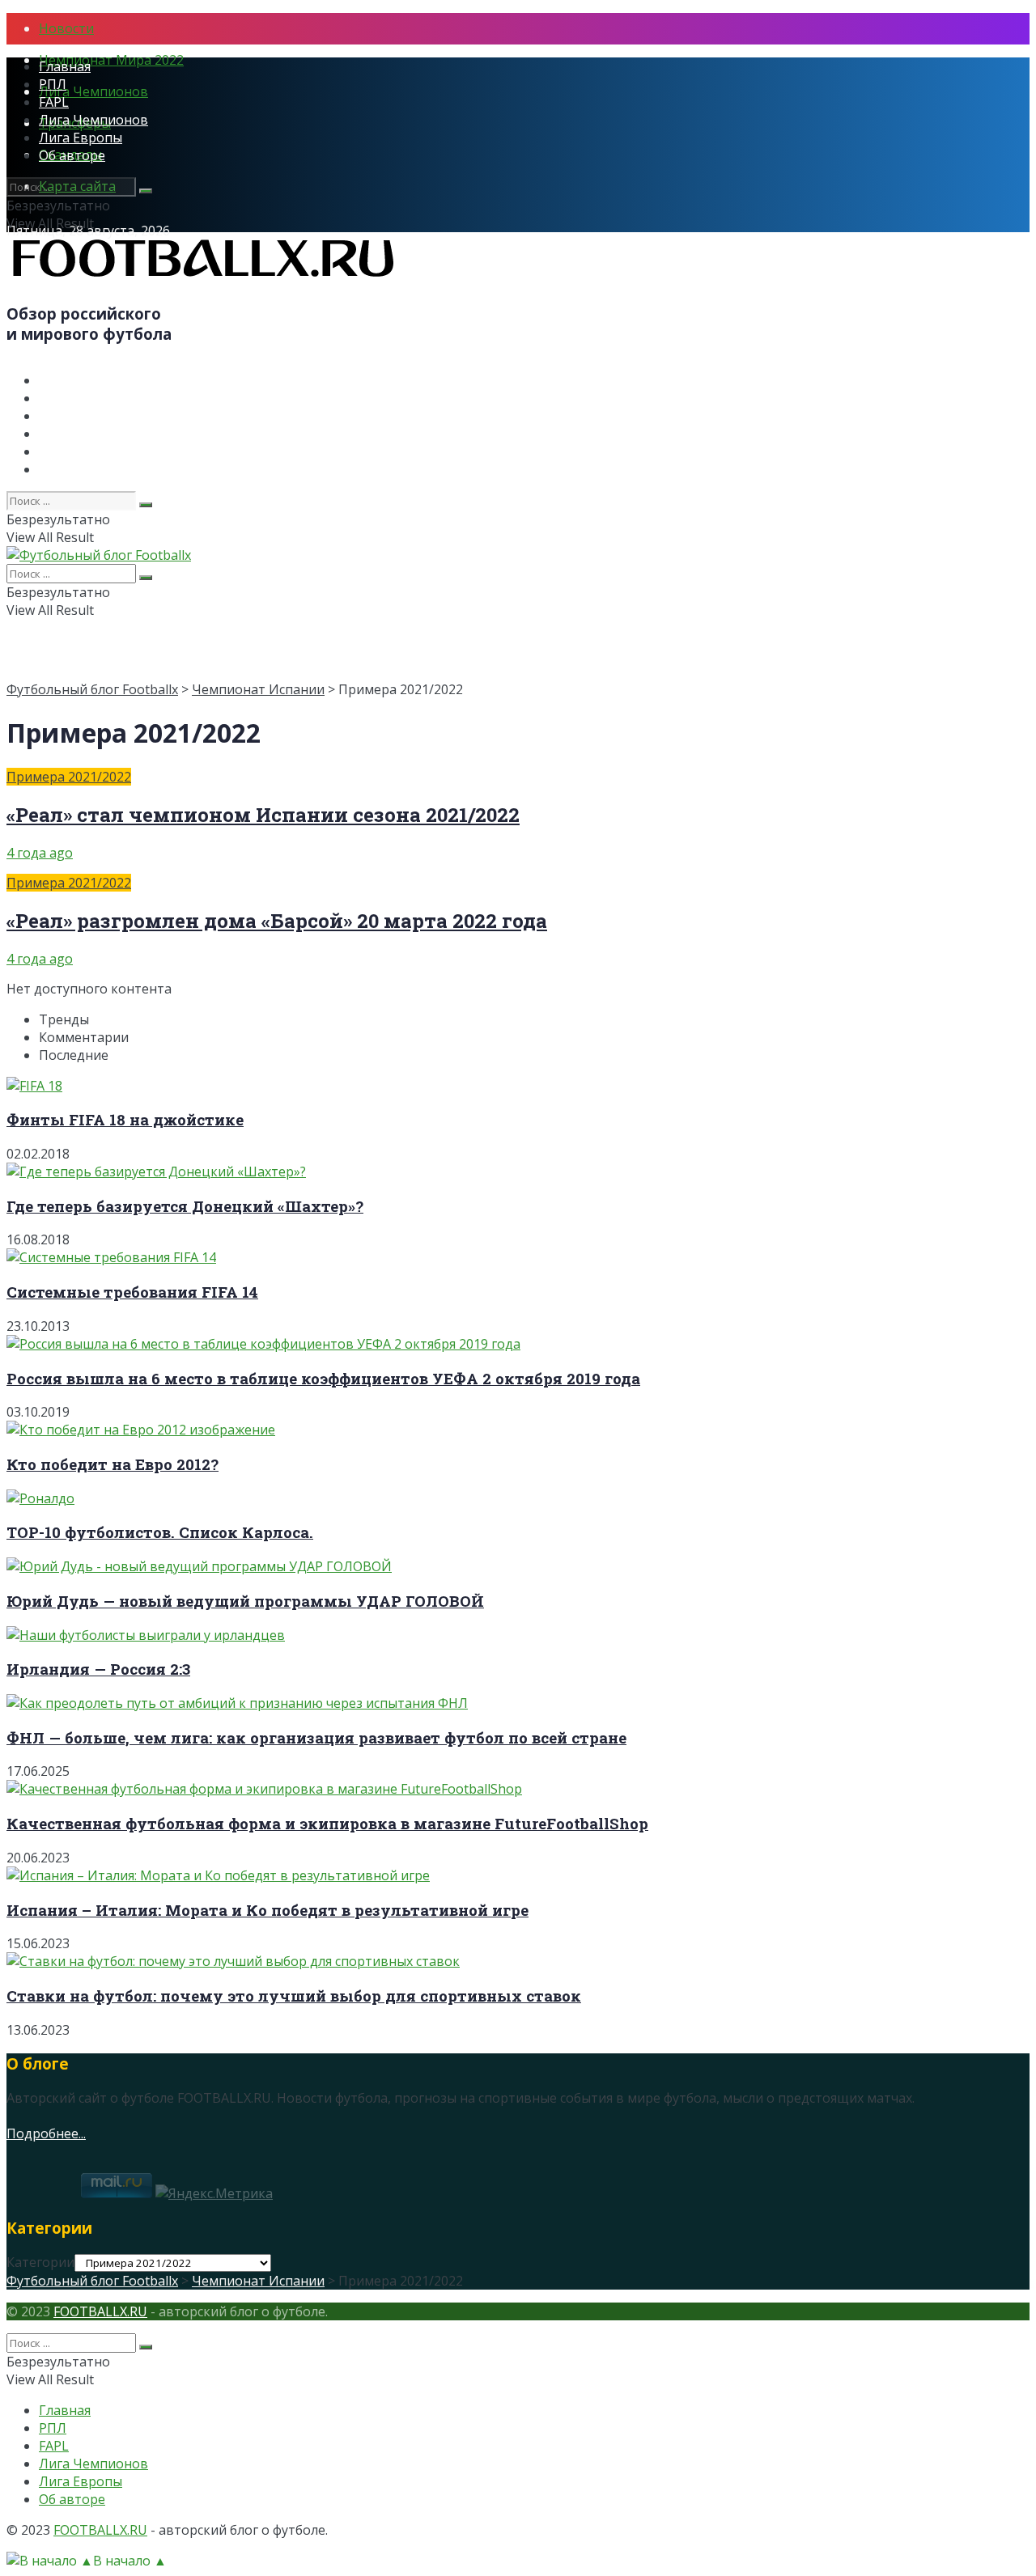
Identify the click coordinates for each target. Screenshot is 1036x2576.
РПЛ (53, 84)
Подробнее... (46, 2133)
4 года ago (40, 853)
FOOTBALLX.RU (100, 2311)
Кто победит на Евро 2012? (113, 1464)
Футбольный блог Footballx (92, 689)
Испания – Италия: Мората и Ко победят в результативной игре (267, 1910)
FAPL (54, 102)
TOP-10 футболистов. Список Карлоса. (160, 1532)
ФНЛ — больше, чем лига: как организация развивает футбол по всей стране (316, 1737)
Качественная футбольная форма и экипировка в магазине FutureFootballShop (327, 1823)
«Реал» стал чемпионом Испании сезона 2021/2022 (263, 815)
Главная (65, 66)
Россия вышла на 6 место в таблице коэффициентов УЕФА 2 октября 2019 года (323, 1378)
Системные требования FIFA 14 (132, 1292)
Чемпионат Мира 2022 (111, 60)
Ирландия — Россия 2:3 (98, 1669)
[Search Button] (146, 191)
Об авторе (72, 155)
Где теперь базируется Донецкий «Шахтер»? (185, 1206)
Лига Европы (81, 138)
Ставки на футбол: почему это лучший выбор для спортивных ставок (294, 1996)
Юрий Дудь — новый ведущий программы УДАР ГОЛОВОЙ (245, 1601)
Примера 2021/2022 (69, 777)
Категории (40, 2262)
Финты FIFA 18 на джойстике (125, 1119)
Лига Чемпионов (93, 91)
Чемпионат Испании (258, 689)
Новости (66, 28)
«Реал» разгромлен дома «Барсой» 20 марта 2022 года (277, 921)
